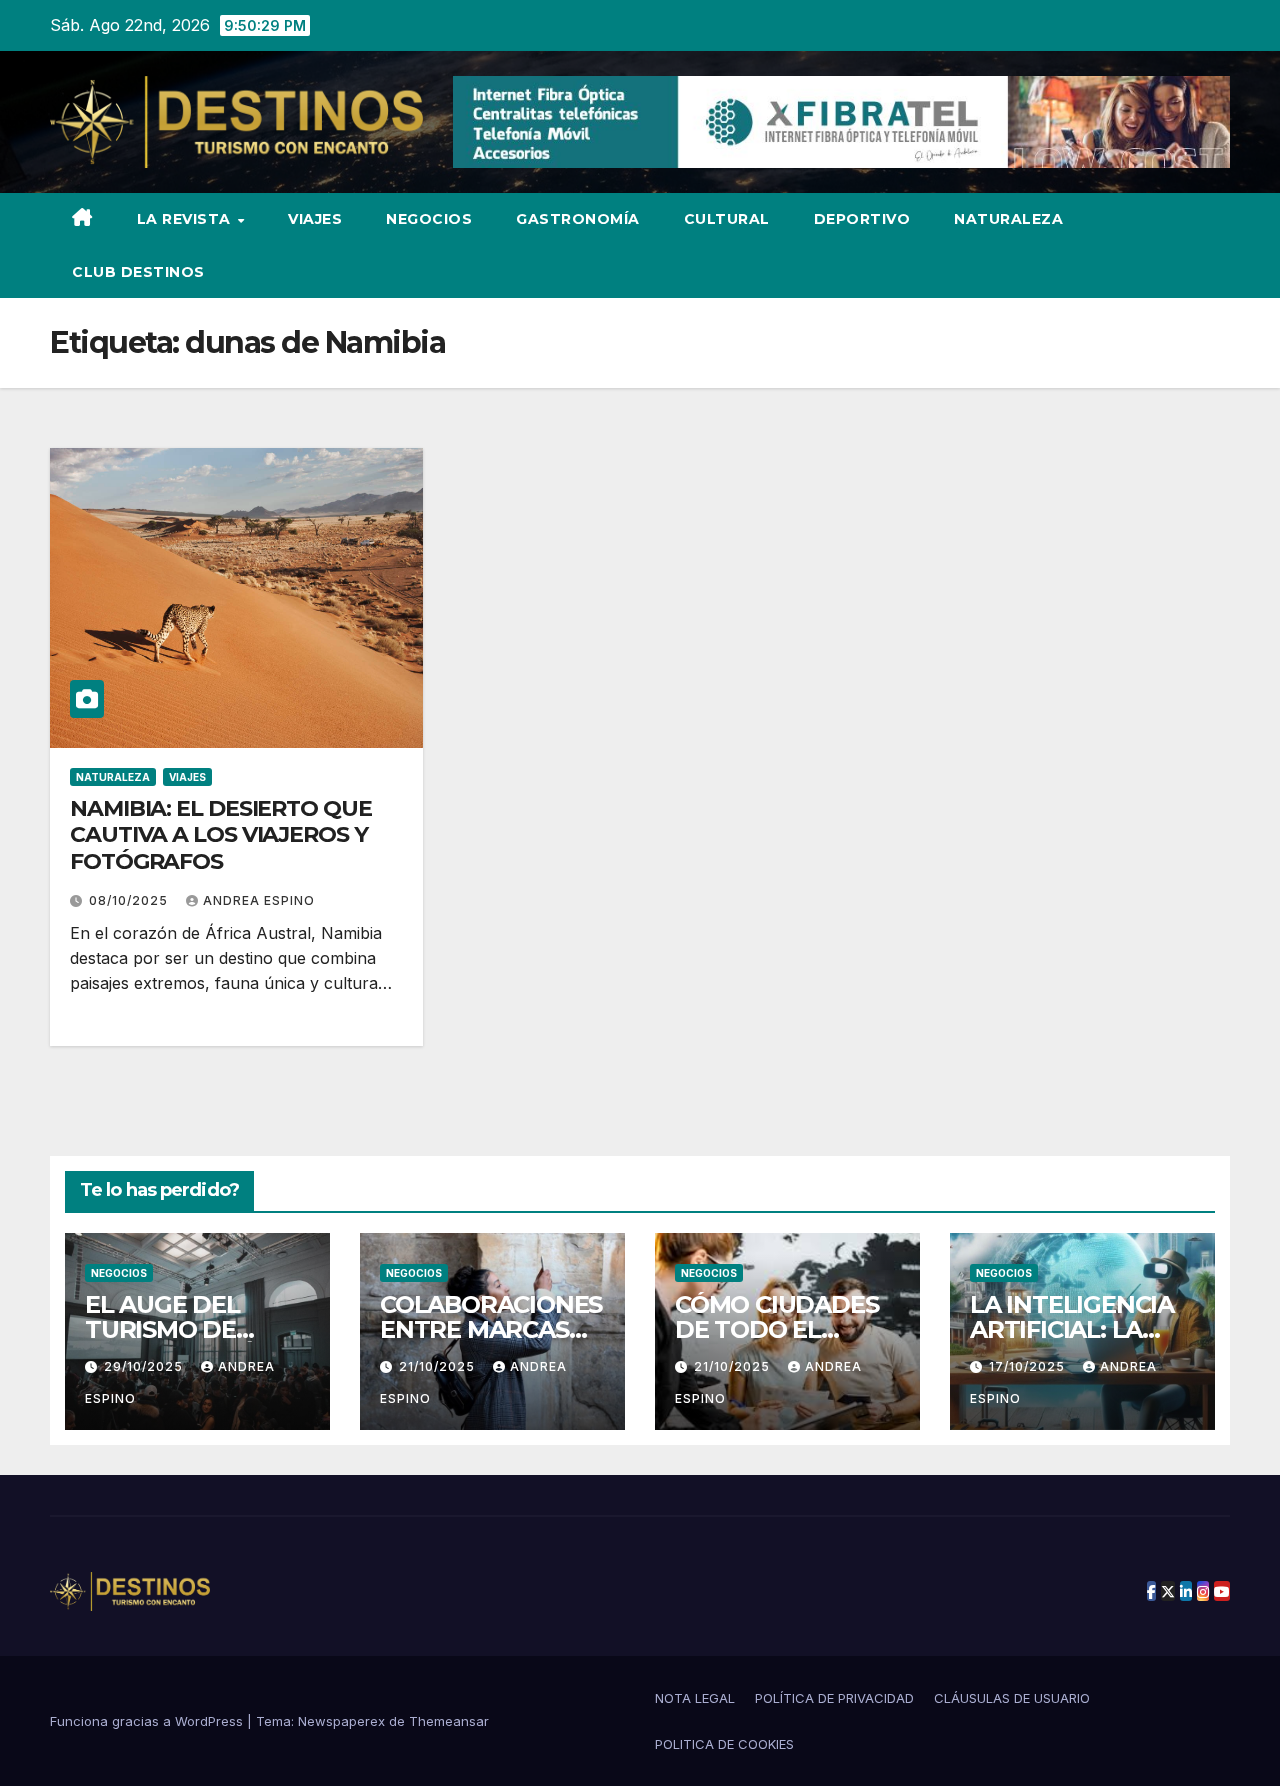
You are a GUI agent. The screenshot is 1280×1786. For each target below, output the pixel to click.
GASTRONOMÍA (578, 219)
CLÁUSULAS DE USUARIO (1012, 1698)
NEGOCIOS (429, 219)
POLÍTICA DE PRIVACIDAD (834, 1698)
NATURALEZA (1008, 219)
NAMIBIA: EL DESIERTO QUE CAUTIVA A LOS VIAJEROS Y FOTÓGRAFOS (221, 835)
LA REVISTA (186, 219)
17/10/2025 (1029, 1366)
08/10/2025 (130, 900)
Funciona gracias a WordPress (148, 1721)
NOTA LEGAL (695, 1698)
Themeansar (449, 1721)
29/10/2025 (145, 1366)
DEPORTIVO (862, 219)
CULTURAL (727, 219)
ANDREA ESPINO (259, 900)
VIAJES (315, 219)
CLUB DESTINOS (138, 272)
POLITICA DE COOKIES (724, 1744)
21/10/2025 (439, 1366)
